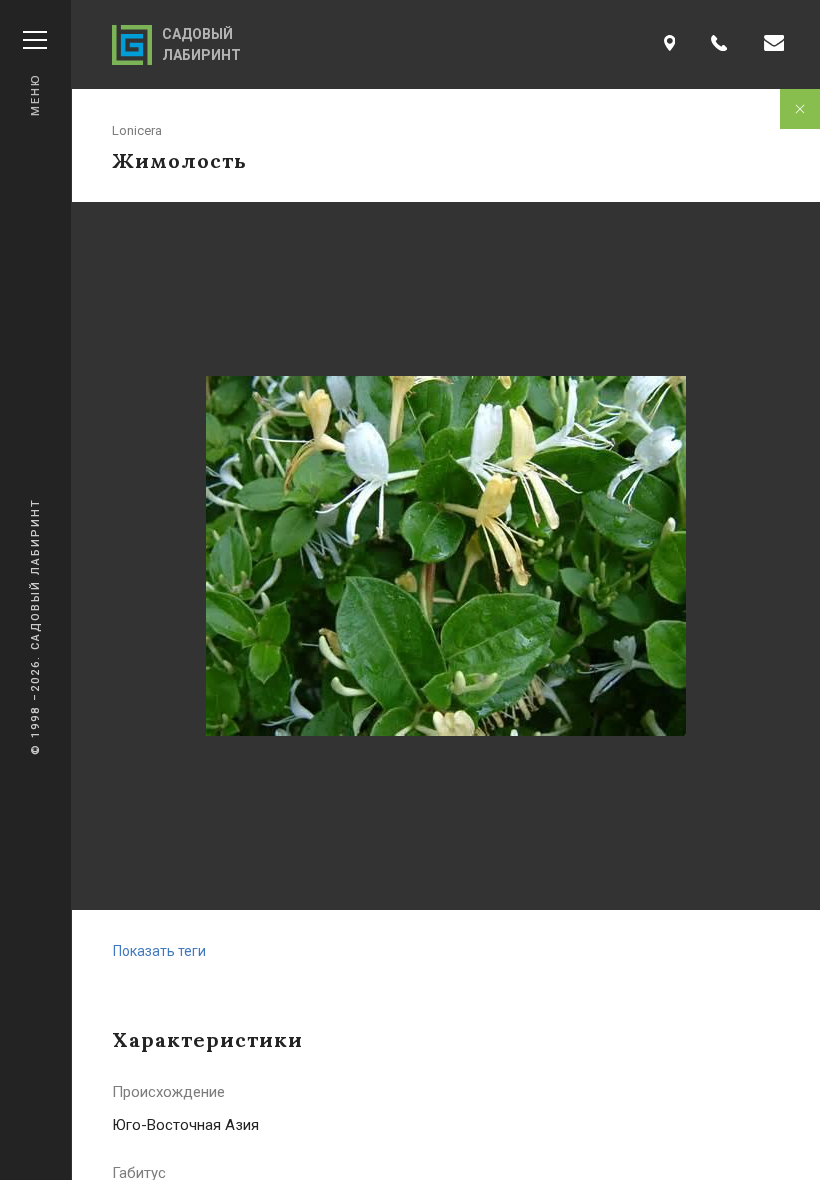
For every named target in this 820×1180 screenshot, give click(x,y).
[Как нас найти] (670, 44)
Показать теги (159, 951)
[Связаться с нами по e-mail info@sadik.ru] (774, 44)
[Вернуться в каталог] (800, 109)
